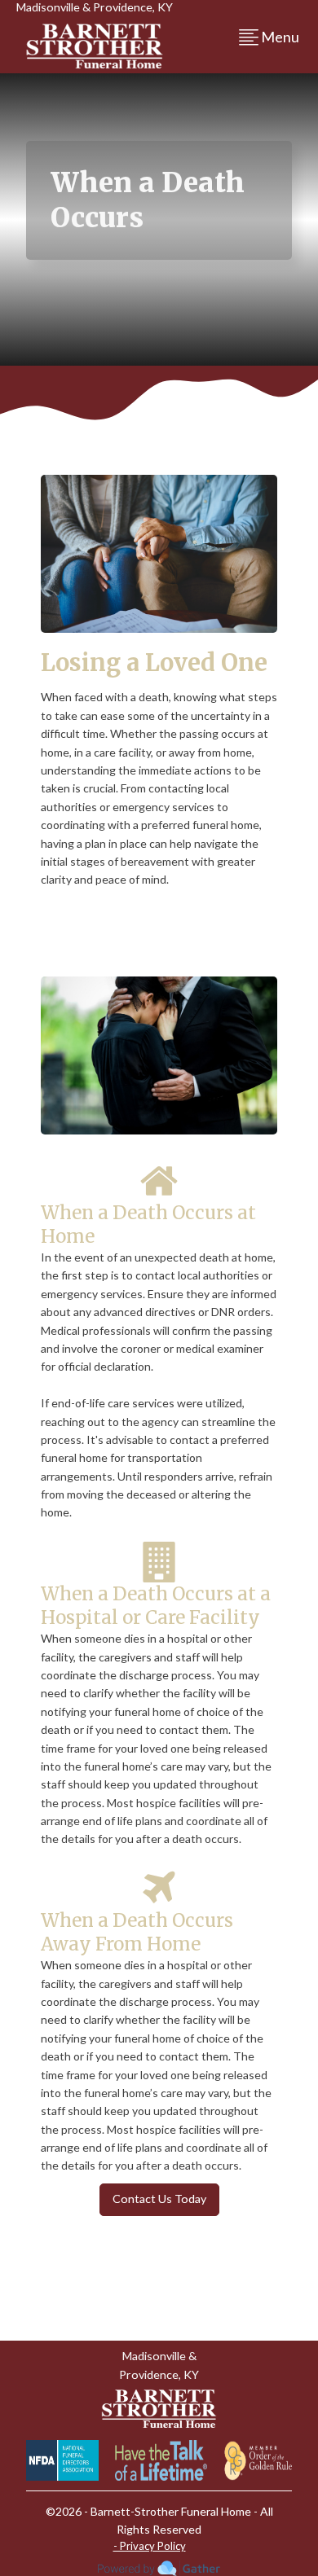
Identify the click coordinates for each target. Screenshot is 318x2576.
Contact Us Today (159, 2199)
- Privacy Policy (150, 2546)
